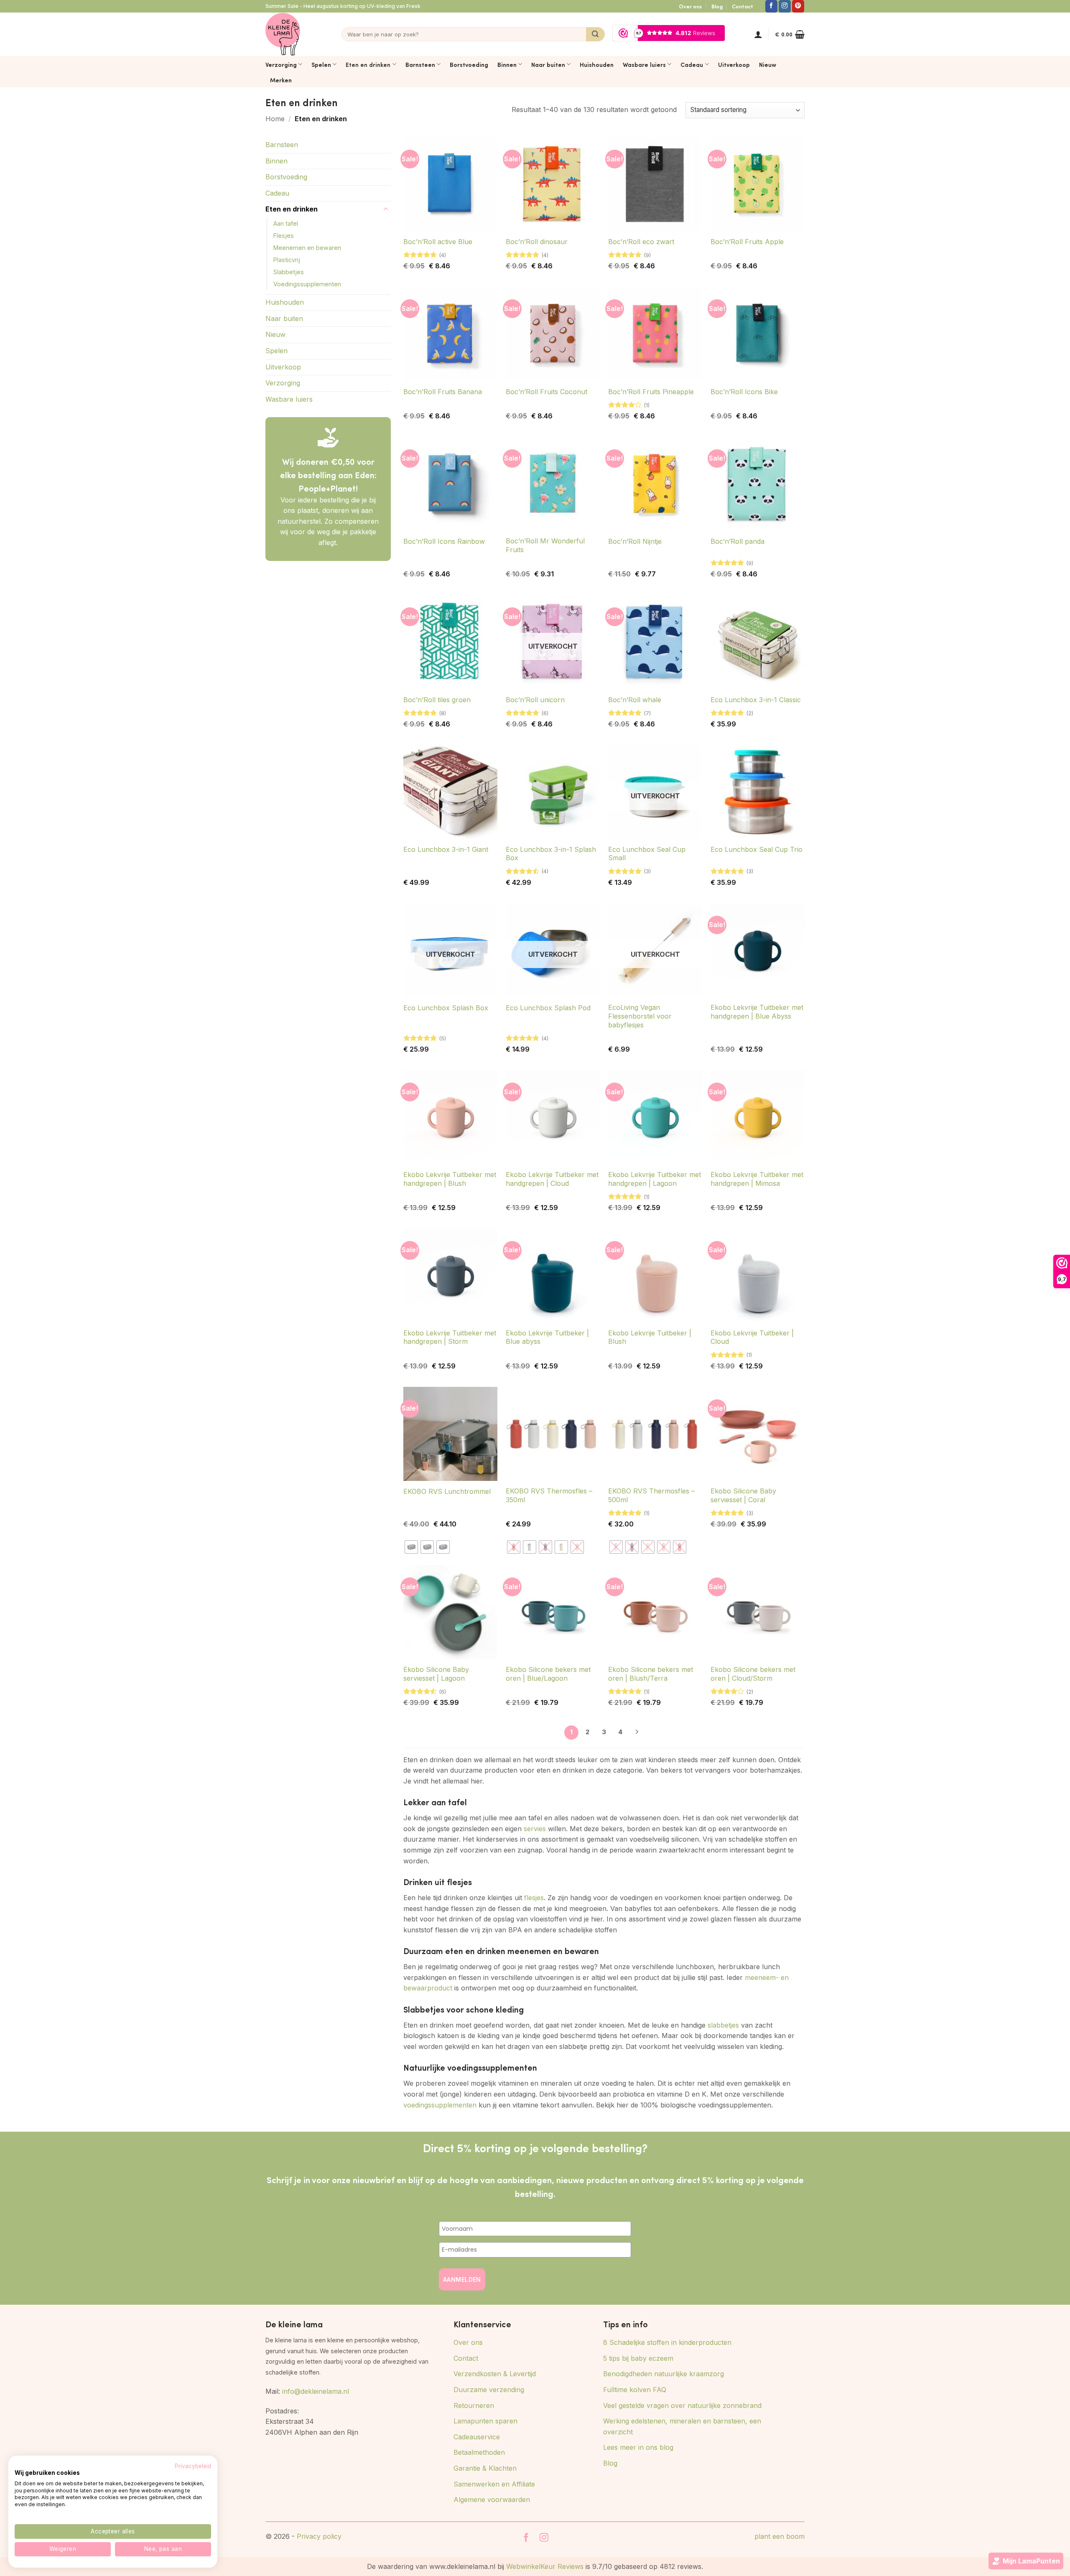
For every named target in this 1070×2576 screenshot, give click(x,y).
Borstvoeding (469, 64)
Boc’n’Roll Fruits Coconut (546, 392)
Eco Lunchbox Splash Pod (548, 1008)
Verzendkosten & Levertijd (495, 2374)
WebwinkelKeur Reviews (545, 2566)
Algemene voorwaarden (492, 2500)
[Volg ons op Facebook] (771, 6)
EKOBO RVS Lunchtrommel (447, 1491)
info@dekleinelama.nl (316, 2391)
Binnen (507, 64)
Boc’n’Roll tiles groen (437, 700)
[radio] (411, 1547)
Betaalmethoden (479, 2452)
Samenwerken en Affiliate (494, 2484)
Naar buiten (548, 64)
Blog (717, 6)
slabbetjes (723, 2025)
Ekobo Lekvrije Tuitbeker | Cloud (752, 1337)
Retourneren (474, 2405)
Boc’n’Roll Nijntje (635, 541)
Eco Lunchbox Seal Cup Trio (757, 849)
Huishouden (597, 64)
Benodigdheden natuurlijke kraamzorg (664, 2374)
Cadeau (692, 64)
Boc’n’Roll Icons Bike (744, 392)
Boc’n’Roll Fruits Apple (747, 242)
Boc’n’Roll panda (738, 541)
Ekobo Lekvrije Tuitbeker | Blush (650, 1337)
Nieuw (768, 64)
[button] (758, 34)
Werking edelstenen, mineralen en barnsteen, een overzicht (682, 2426)
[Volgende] (637, 1733)
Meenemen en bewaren (307, 248)
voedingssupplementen (440, 2105)
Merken (281, 80)
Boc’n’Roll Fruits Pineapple (651, 392)
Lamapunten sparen (485, 2421)
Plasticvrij (287, 260)
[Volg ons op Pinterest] (798, 6)
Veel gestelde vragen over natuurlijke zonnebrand (682, 2405)
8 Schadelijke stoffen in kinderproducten (667, 2342)
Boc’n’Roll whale (635, 700)
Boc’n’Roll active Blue (438, 242)
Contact (743, 6)
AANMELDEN (462, 2279)
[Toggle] (386, 209)
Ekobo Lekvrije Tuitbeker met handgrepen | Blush (450, 1179)
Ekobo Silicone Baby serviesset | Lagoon (436, 1674)
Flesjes (284, 236)
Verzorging (281, 64)
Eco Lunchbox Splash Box (446, 1008)
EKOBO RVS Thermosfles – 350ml (549, 1495)
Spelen (321, 64)
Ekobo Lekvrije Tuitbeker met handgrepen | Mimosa (757, 1179)
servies (535, 1829)
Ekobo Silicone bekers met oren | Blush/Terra (651, 1674)
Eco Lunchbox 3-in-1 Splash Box (551, 854)
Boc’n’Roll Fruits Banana (443, 392)
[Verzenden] (595, 34)
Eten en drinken (368, 64)
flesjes (534, 1898)
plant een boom (780, 2536)
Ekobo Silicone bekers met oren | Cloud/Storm (753, 1674)
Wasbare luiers (644, 64)
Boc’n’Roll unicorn (535, 700)
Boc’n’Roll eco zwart (641, 242)
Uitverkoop (734, 64)
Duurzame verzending (489, 2390)
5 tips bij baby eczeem (638, 2358)
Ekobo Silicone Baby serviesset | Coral (743, 1495)
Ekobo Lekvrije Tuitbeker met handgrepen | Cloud (552, 1179)
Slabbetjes (289, 272)
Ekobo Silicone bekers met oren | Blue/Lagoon (548, 1674)
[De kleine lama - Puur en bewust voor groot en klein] (283, 34)
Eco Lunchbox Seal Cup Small (647, 854)
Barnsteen (420, 64)
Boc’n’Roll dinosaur (537, 242)
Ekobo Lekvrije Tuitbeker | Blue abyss (547, 1337)
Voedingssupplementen (307, 284)
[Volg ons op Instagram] (785, 6)
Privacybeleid (193, 2466)
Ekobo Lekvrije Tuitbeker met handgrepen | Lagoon (655, 1179)
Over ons (690, 6)
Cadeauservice (477, 2437)
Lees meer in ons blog (638, 2447)
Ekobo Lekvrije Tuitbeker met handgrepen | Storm (450, 1337)
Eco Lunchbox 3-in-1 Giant (446, 849)
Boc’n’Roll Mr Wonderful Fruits (545, 545)
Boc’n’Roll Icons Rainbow (444, 541)
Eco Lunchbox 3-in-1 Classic (756, 700)
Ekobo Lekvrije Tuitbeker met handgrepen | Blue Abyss (757, 1012)
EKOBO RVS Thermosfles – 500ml (651, 1495)
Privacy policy (319, 2536)
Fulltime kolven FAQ (635, 2390)
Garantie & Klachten (485, 2468)
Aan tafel (286, 223)
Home (275, 119)
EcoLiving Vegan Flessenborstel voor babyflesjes (640, 1016)
